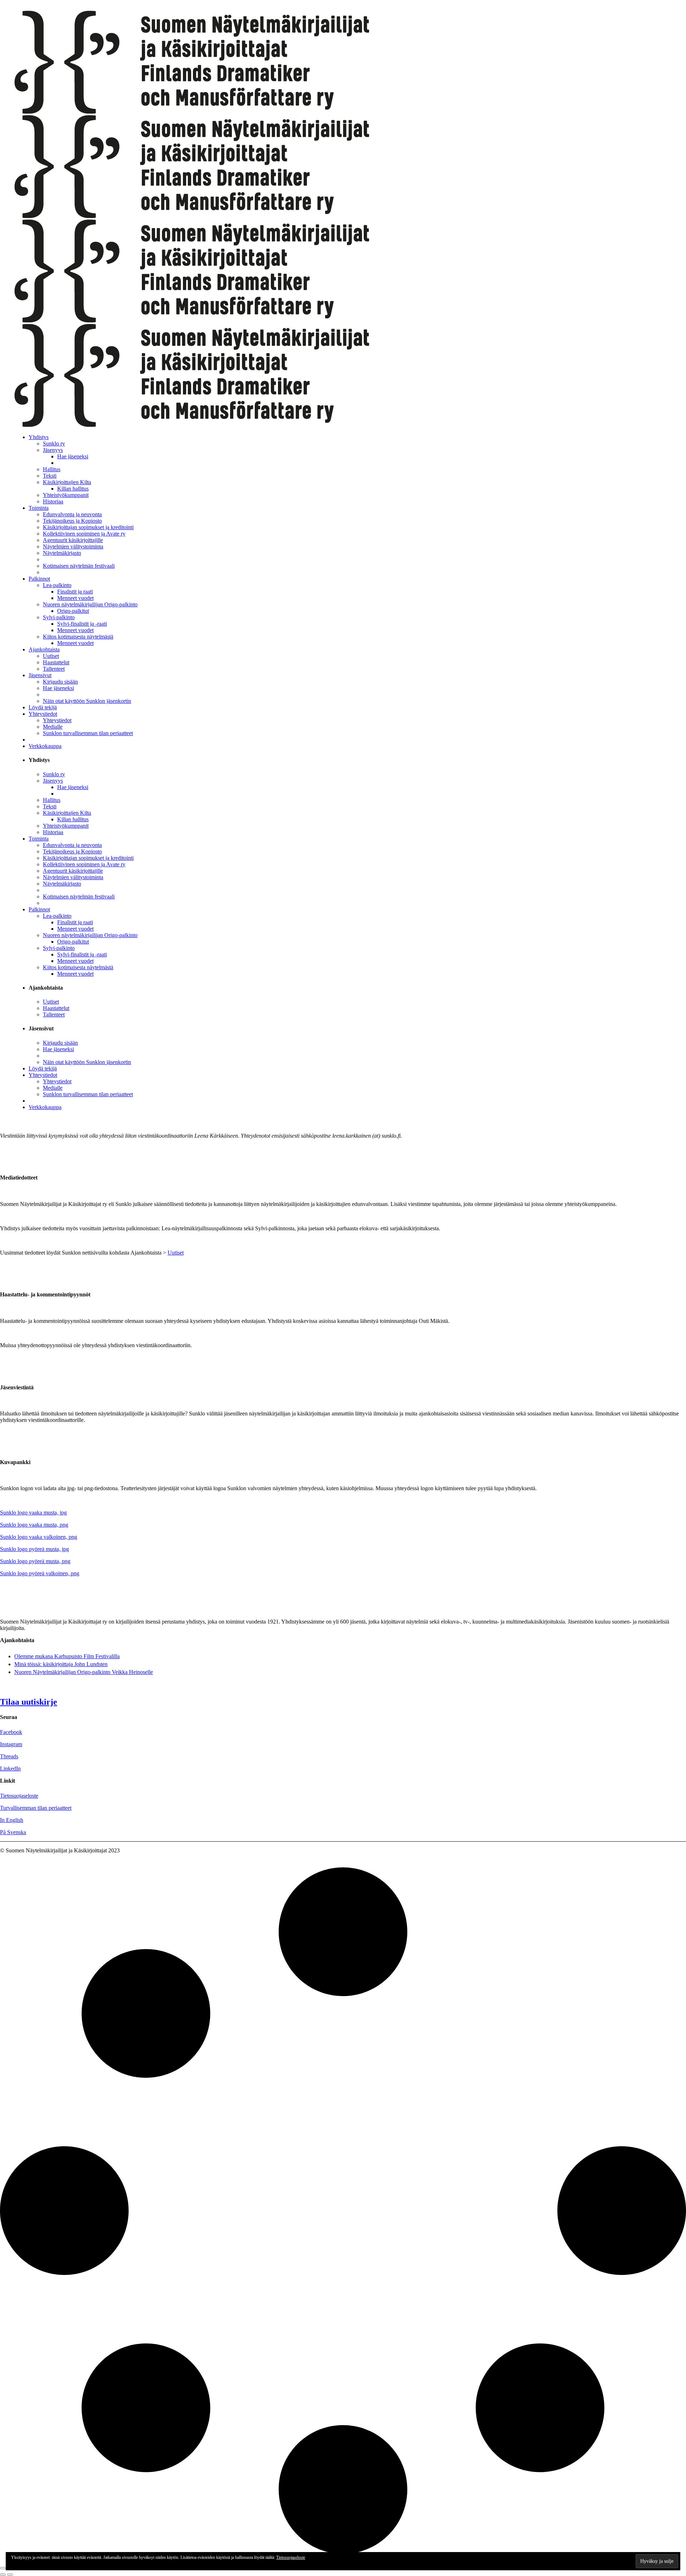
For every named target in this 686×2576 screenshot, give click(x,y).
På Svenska (13, 1832)
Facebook (11, 1732)
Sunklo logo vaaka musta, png (34, 1525)
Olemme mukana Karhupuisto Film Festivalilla (67, 1656)
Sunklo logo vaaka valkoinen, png (39, 1537)
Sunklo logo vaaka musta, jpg (33, 1513)
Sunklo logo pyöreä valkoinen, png (40, 1573)
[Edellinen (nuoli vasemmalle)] (3, 2575)
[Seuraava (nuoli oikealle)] (10, 2575)
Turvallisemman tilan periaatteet (36, 1808)
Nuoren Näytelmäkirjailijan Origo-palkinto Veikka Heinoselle (84, 1672)
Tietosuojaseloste (291, 2557)
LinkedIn (10, 1769)
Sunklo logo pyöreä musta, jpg (34, 1549)
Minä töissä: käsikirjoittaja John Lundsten (61, 1664)
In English (12, 1820)
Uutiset (176, 1253)
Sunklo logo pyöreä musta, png (35, 1561)
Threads (9, 1756)
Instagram (11, 1744)
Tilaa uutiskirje (29, 1702)
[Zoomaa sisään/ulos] (3, 2568)
